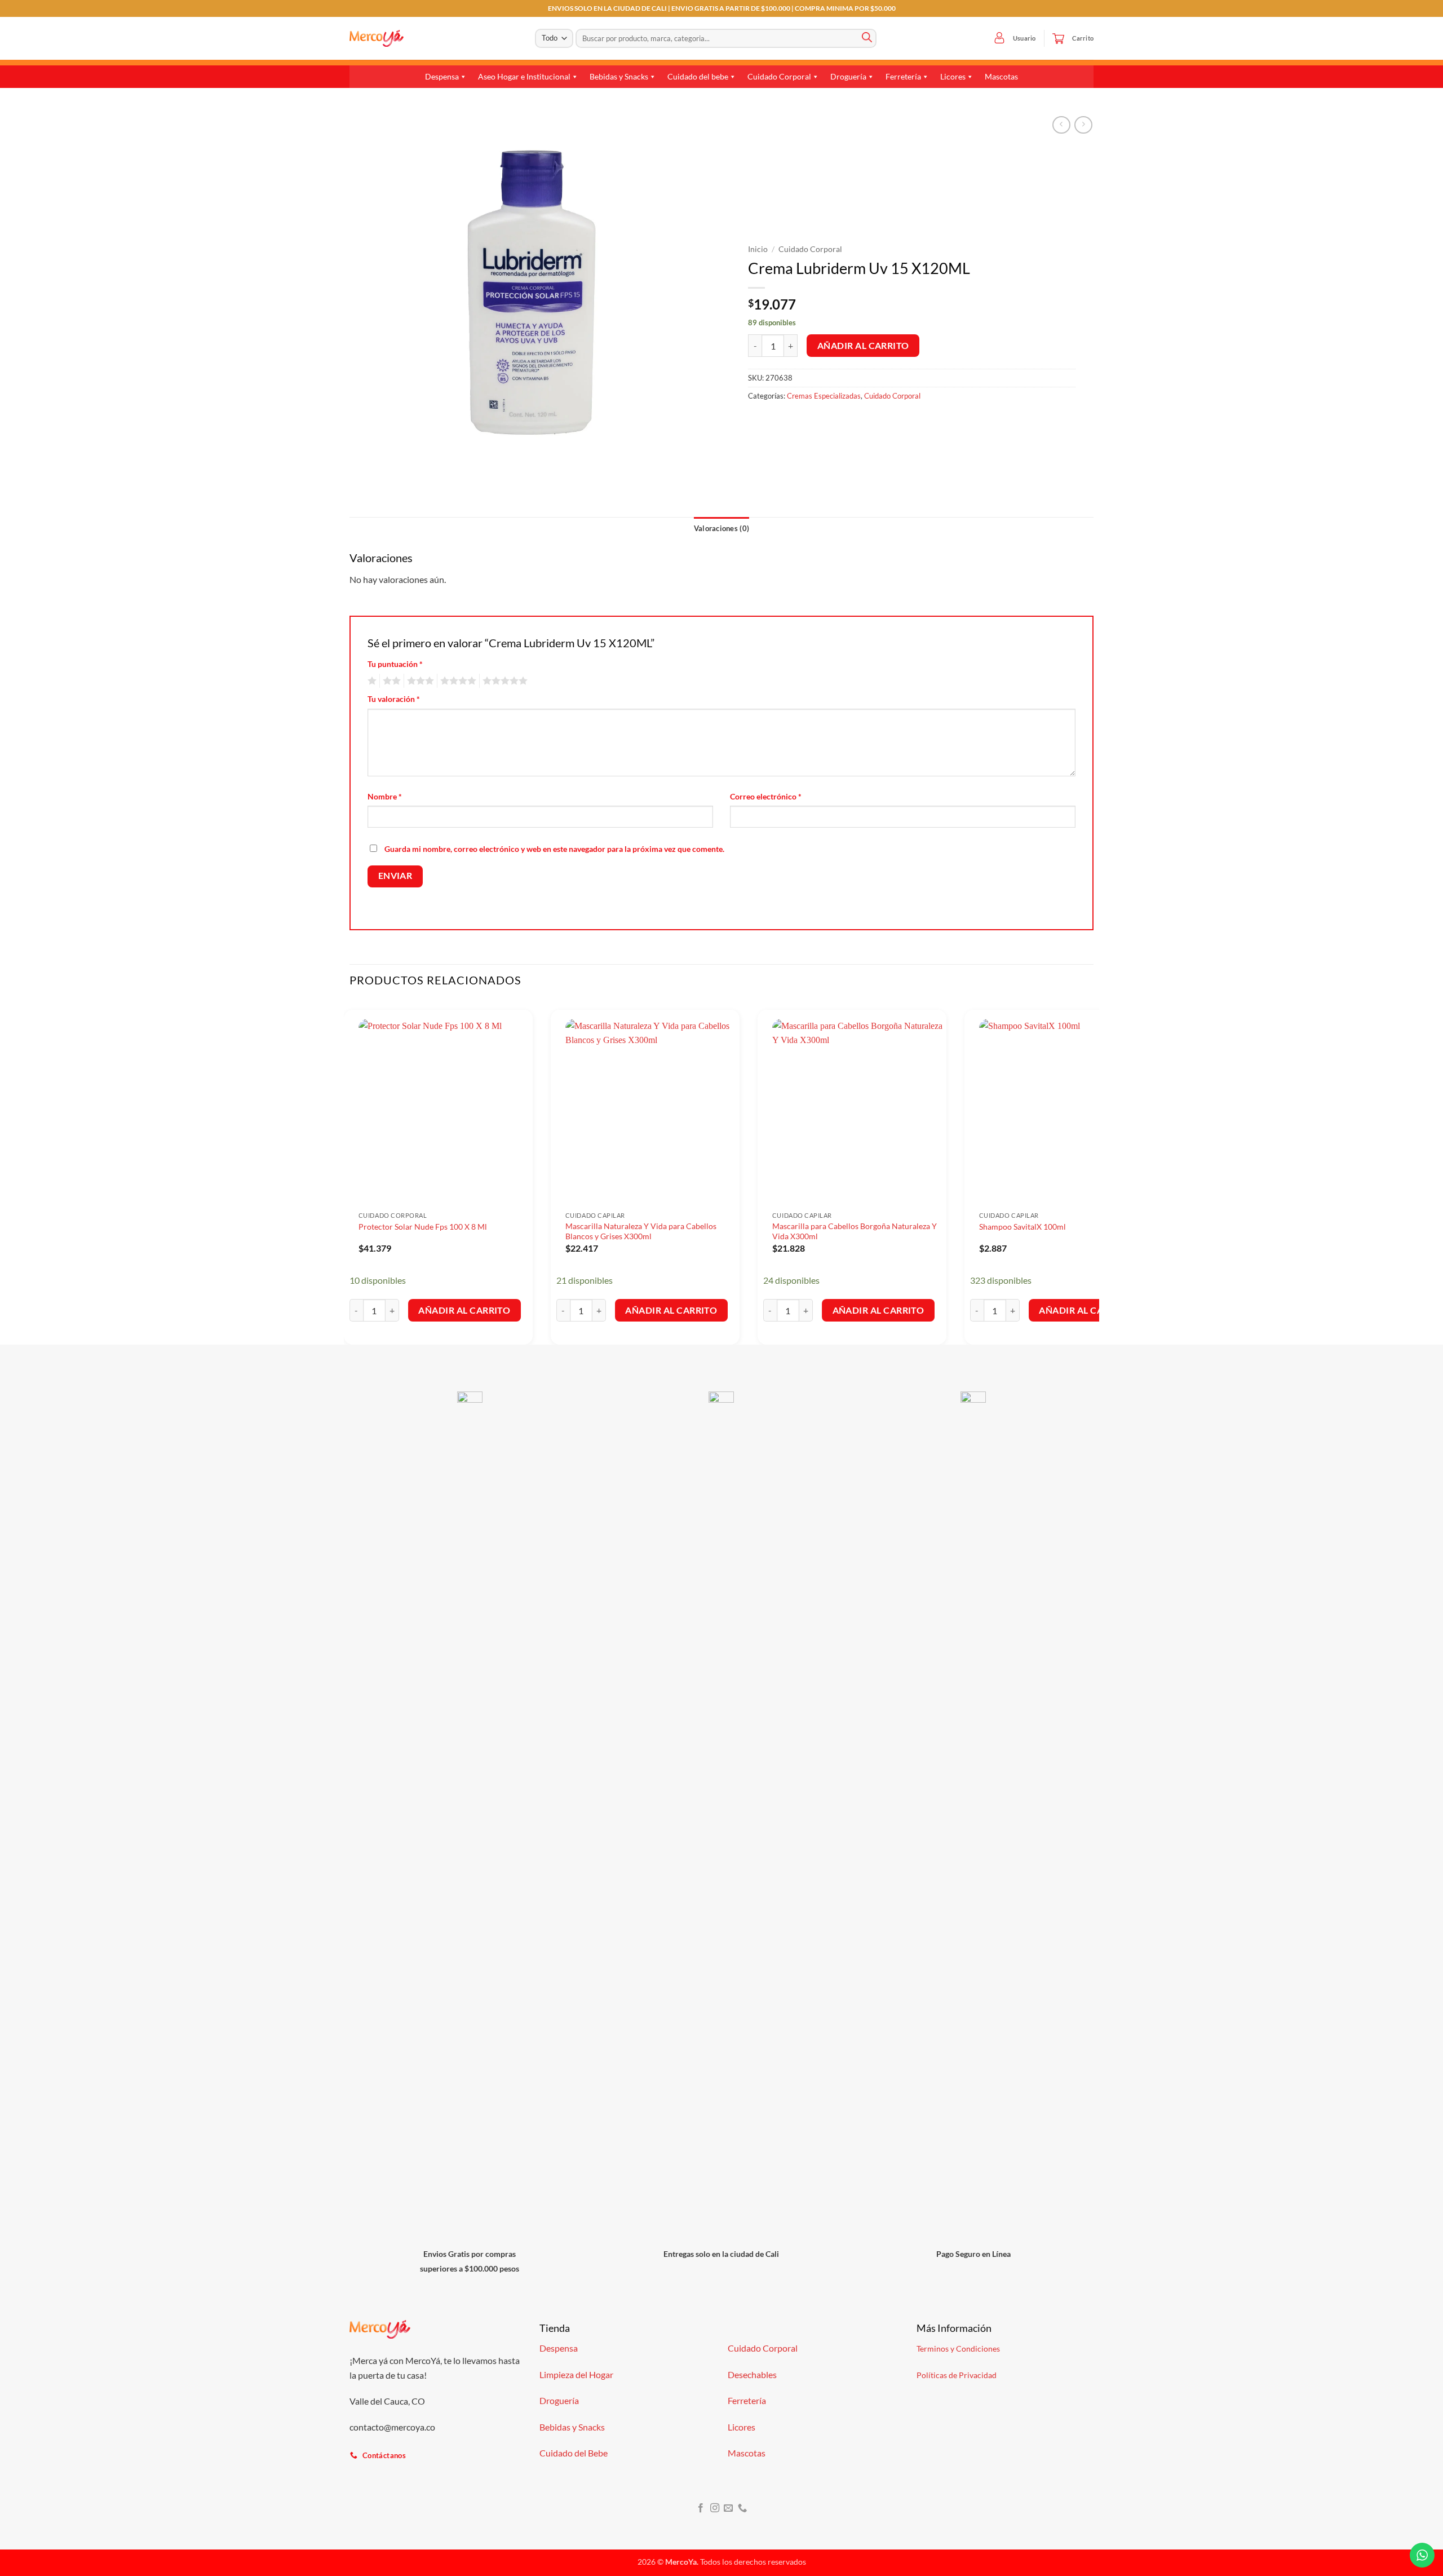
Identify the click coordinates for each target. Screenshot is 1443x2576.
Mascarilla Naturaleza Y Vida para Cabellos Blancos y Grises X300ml (641, 1231)
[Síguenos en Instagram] (715, 2508)
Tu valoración (394, 699)
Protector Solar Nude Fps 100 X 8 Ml (423, 1227)
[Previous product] (1083, 125)
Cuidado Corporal (779, 76)
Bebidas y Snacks (619, 76)
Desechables (752, 2374)
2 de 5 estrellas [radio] (390, 681)
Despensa (442, 76)
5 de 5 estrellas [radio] (503, 681)
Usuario (1024, 38)
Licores (953, 76)
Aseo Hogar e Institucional (524, 76)
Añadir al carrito (863, 346)
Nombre (385, 796)
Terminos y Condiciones (958, 2349)
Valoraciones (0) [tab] (721, 528)
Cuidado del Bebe (574, 2453)
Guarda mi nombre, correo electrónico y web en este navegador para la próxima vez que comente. (554, 849)
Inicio (758, 249)
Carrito (1083, 38)
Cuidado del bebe (698, 76)
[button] (999, 38)
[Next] (1093, 1172)
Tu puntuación (395, 664)
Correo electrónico (766, 796)
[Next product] (1061, 125)
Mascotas (1001, 76)
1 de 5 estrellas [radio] (371, 681)
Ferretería (903, 76)
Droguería (848, 76)
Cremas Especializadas (824, 396)
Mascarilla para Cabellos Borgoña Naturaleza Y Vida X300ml (855, 1231)
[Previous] (350, 1172)
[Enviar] (867, 38)
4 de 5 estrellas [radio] (457, 681)
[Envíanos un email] (728, 2508)
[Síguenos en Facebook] (701, 2508)
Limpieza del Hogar (576, 2374)
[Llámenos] (742, 2508)
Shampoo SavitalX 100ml (1023, 1227)
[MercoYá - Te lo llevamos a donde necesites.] (377, 38)
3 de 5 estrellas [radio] (419, 681)
